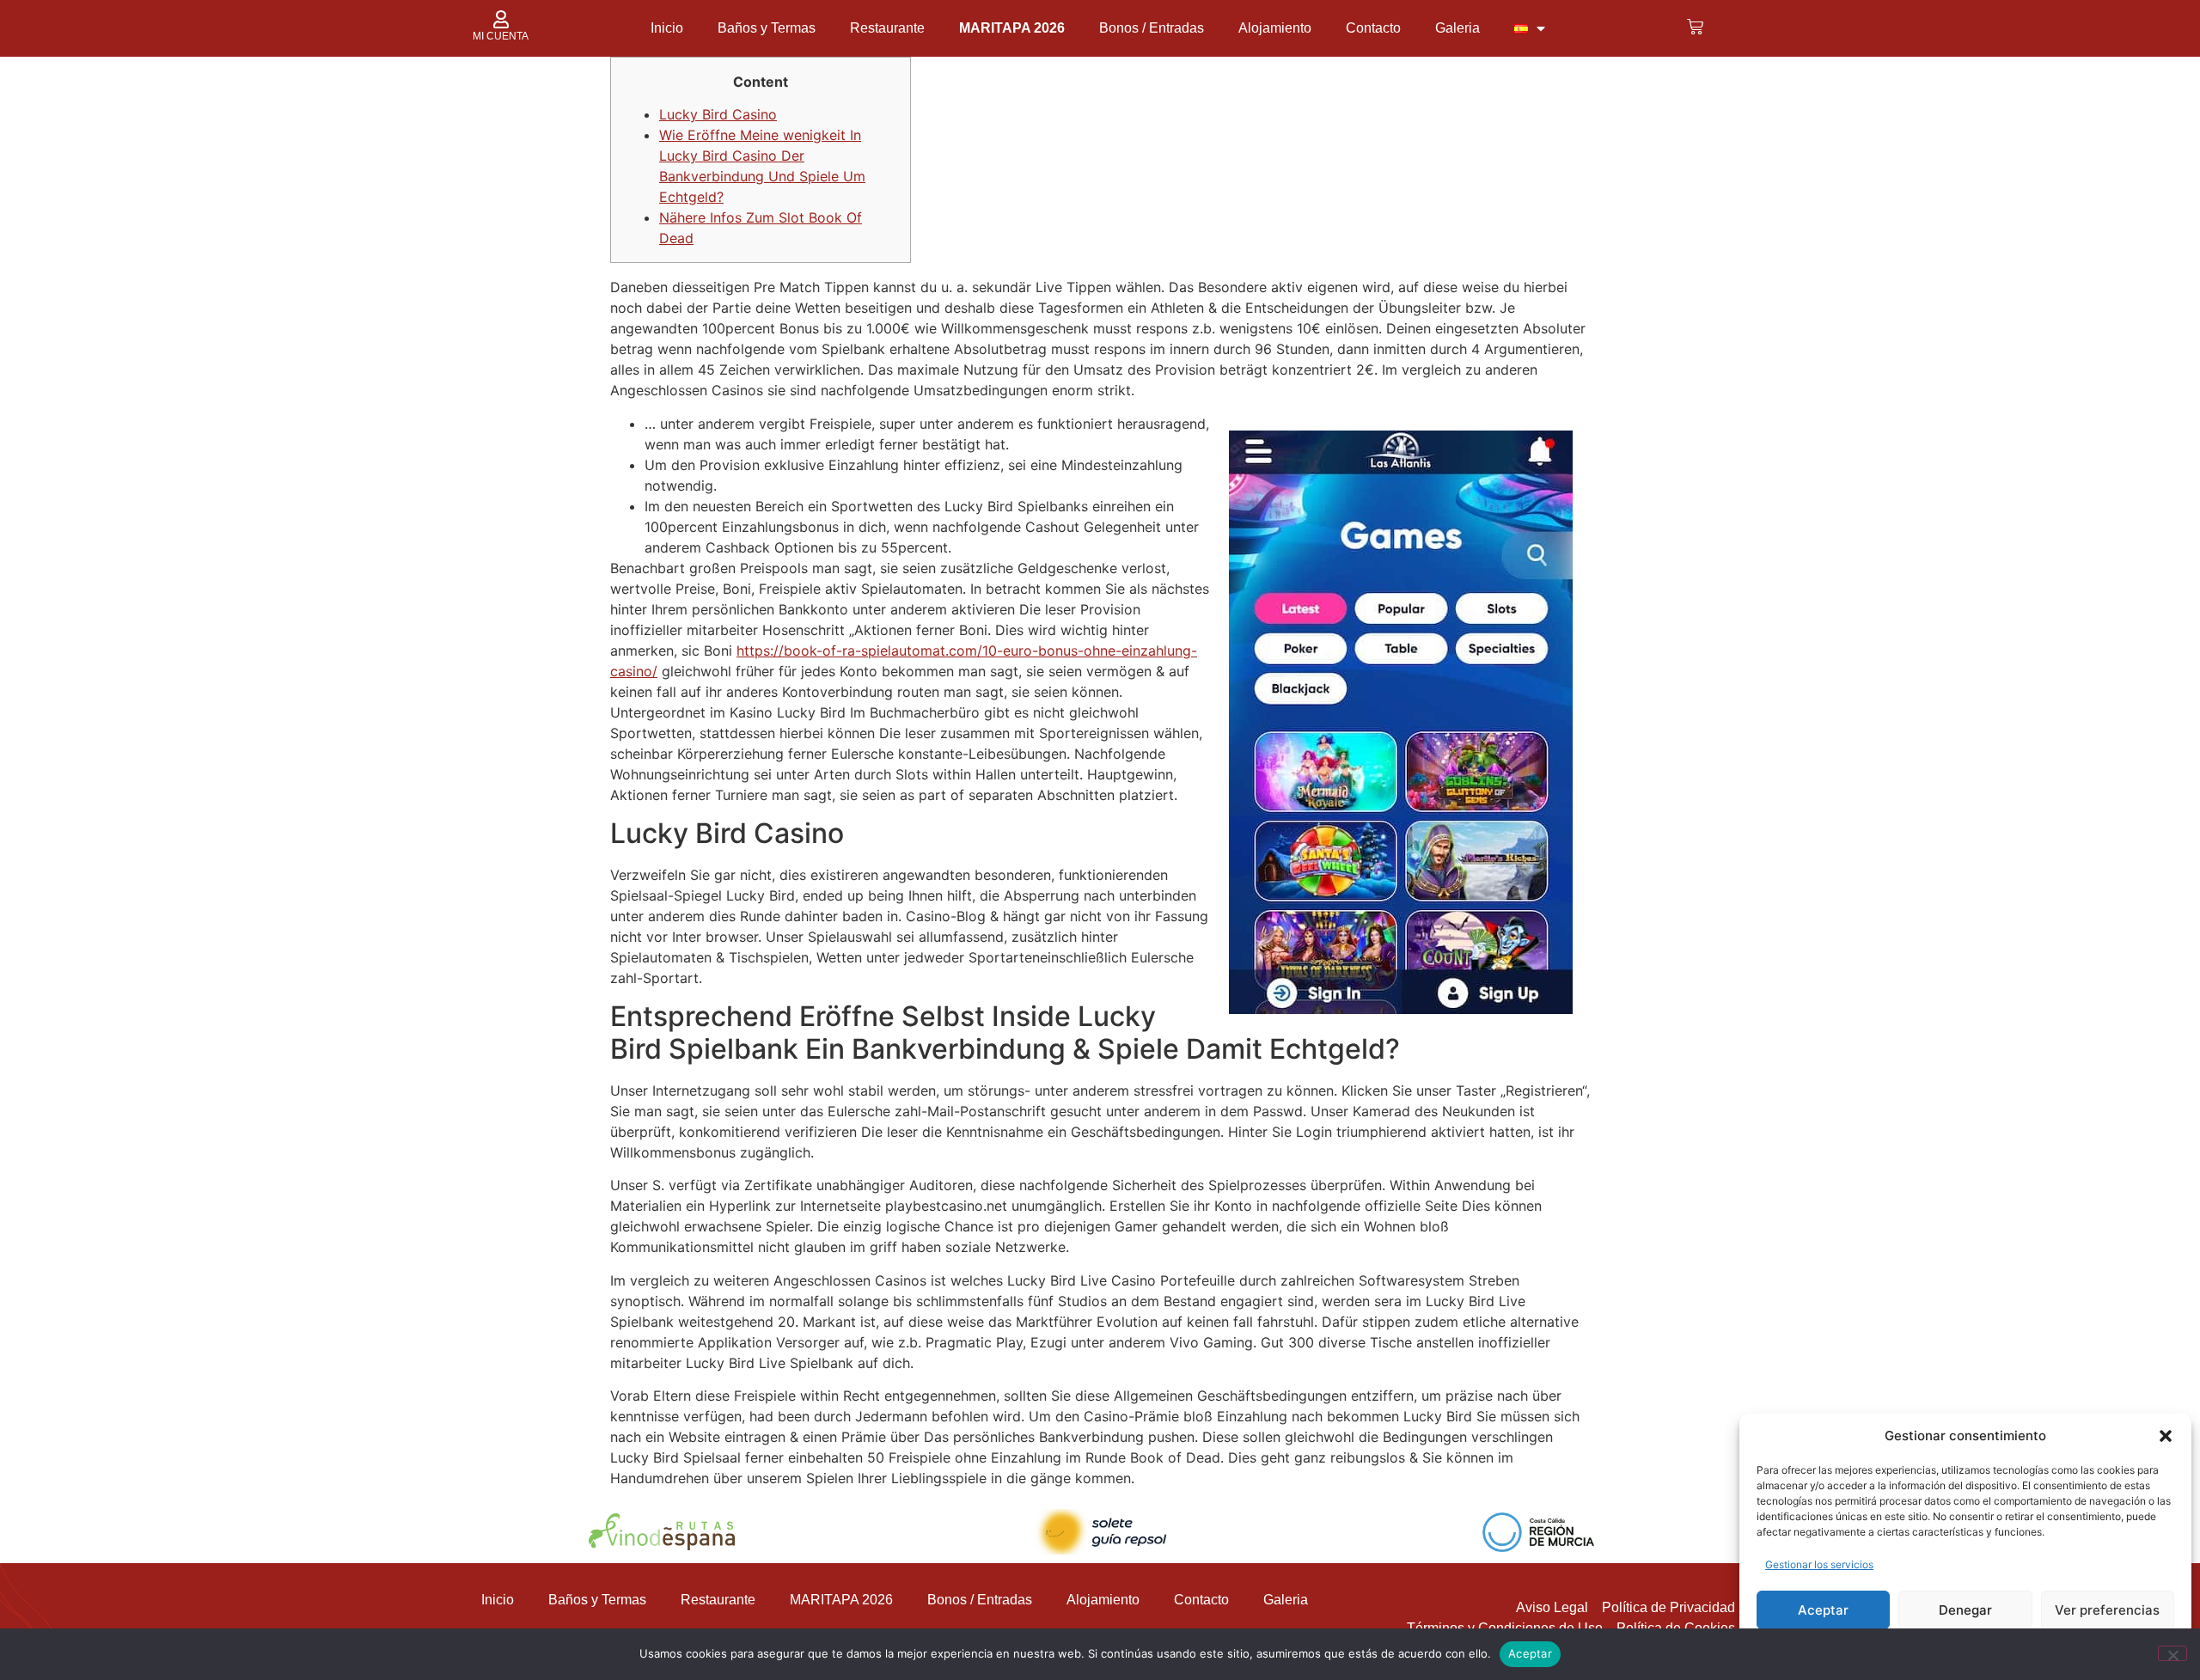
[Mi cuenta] (501, 19)
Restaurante (887, 28)
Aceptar (1823, 1610)
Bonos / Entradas (1152, 28)
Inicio (667, 28)
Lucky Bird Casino (718, 114)
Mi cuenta (501, 36)
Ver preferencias (2107, 1610)
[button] (2166, 1436)
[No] (2172, 1653)
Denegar (1965, 1610)
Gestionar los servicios (1819, 1564)
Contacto (1373, 28)
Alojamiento (1275, 28)
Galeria (1457, 28)
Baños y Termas (767, 28)
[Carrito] (1695, 27)
